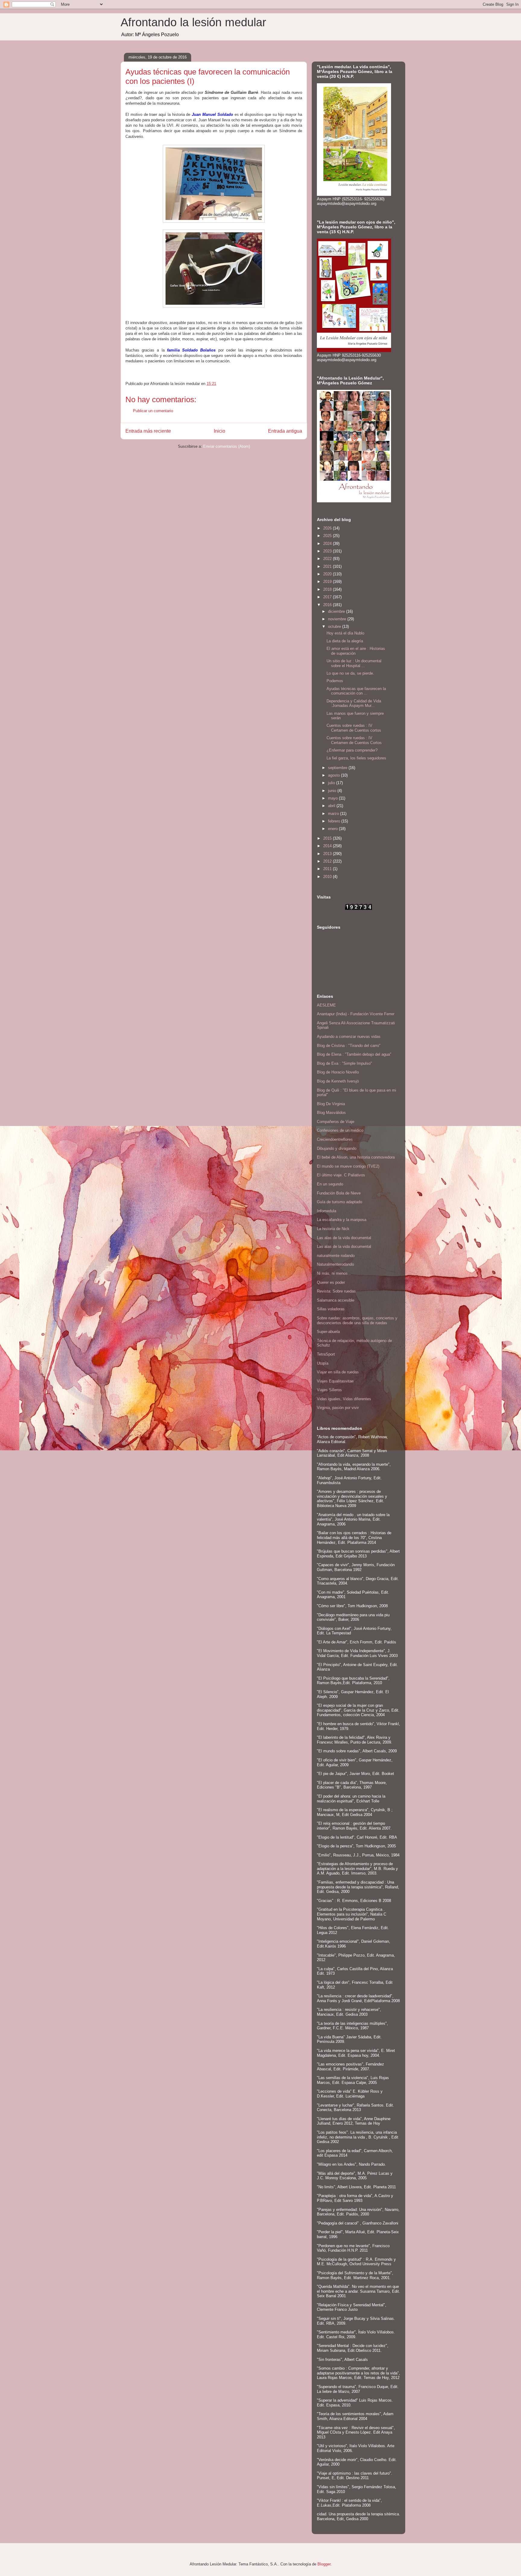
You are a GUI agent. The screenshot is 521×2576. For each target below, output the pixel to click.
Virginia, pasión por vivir (338, 1408)
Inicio (219, 431)
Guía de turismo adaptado (339, 1202)
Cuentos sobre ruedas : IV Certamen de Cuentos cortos (354, 728)
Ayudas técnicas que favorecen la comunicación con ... (356, 691)
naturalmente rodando (336, 1256)
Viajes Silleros (329, 1390)
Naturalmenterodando (335, 1264)
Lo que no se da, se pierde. (350, 673)
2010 (328, 877)
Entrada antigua (285, 431)
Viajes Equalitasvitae (335, 1381)
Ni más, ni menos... (334, 1273)
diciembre (337, 611)
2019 (328, 582)
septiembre (338, 768)
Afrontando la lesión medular (193, 22)
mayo (333, 798)
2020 (328, 574)
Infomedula (327, 1211)
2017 (328, 597)
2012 (328, 861)
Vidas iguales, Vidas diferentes (344, 1399)
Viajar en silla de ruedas (338, 1372)
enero (333, 829)
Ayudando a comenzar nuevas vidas (349, 1037)
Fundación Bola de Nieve (339, 1193)
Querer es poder (331, 1282)
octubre (335, 627)
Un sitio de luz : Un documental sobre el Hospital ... (354, 663)
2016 (328, 605)
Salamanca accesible (336, 1300)
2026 (328, 528)
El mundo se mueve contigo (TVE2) (348, 1166)
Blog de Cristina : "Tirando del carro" (349, 1046)
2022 (328, 559)
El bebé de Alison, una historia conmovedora (356, 1157)
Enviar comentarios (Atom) (227, 446)
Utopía (323, 1363)
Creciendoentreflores (335, 1139)
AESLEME (326, 1005)
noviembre (338, 619)
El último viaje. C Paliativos (341, 1175)
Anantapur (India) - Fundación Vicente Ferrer (356, 1014)
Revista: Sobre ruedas (336, 1291)
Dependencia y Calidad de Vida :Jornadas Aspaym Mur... (354, 703)
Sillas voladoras (331, 1309)
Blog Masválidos (331, 1113)
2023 (328, 551)
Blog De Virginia (331, 1104)
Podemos (335, 681)
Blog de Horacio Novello (338, 1072)
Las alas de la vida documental (344, 1238)
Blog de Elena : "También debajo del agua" (354, 1054)
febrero (335, 821)
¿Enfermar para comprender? (352, 750)
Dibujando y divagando (337, 1148)
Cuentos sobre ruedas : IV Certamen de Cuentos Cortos (354, 740)
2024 (328, 544)
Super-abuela (328, 1332)
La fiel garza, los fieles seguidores (356, 758)
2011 (328, 869)
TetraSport (326, 1354)
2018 (328, 589)
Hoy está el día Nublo (345, 633)
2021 (328, 566)
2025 (328, 536)
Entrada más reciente (148, 431)
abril (332, 806)
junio (333, 791)
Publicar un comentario (153, 411)
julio (332, 783)
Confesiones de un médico (340, 1130)
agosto (335, 775)
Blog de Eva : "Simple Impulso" (344, 1063)
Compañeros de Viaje (336, 1122)
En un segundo (330, 1184)
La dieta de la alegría (345, 641)
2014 (328, 846)
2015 (328, 838)
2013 (328, 854)
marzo (334, 814)
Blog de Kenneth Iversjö (338, 1081)
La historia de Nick (333, 1229)
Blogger (324, 2564)
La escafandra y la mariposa (342, 1220)
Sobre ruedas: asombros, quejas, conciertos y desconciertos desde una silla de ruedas (357, 1320)
